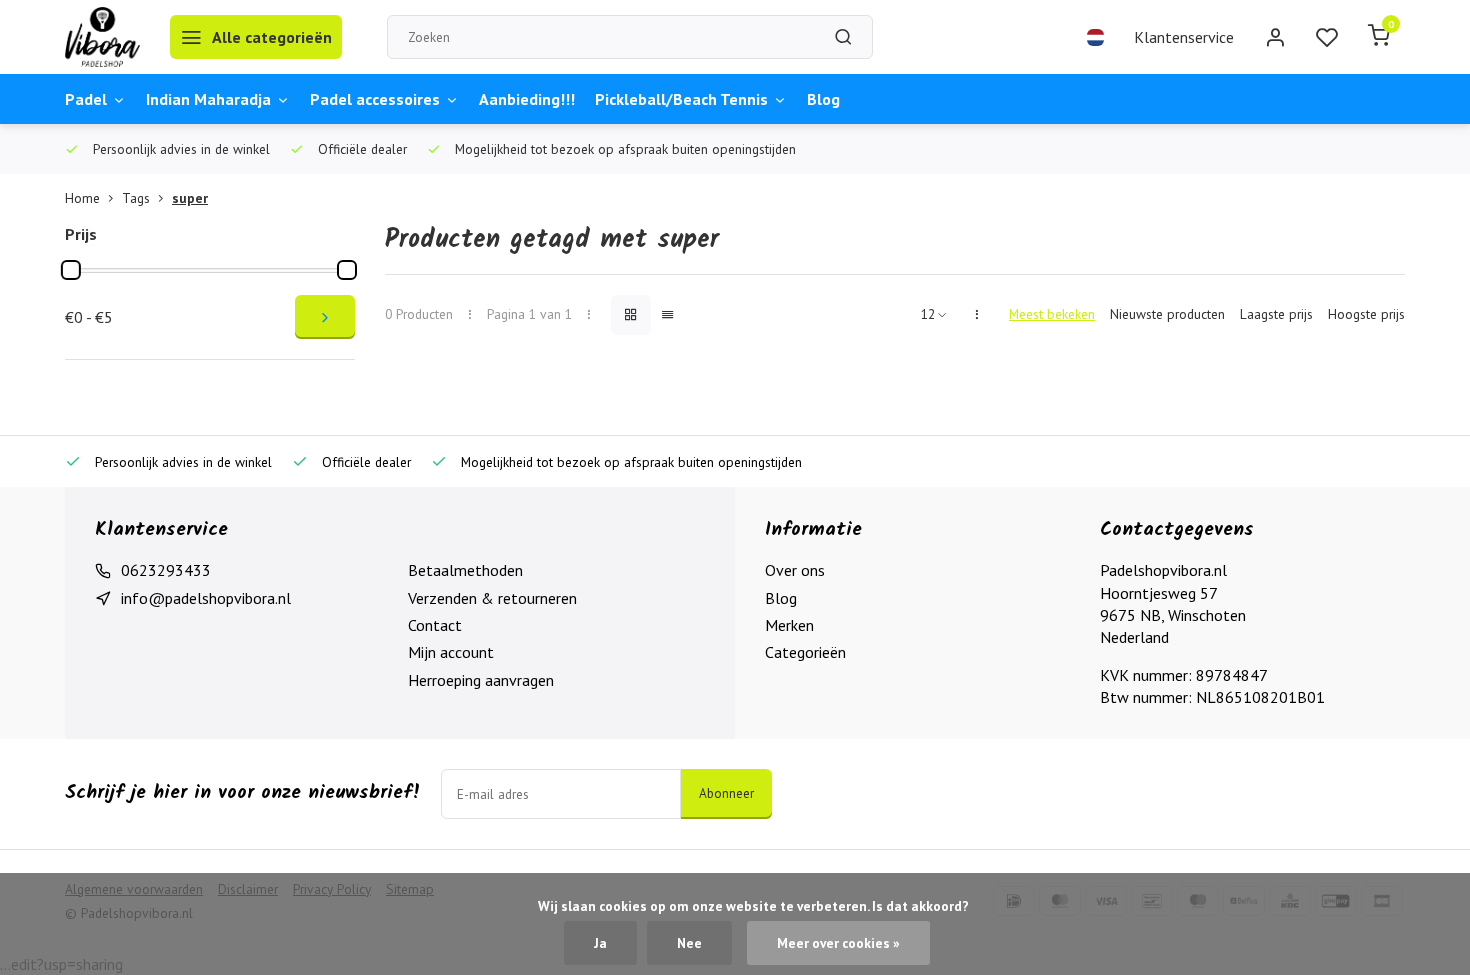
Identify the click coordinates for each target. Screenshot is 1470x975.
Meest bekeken (1052, 314)
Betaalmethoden (465, 570)
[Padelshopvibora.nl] (102, 37)
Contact (435, 625)
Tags (136, 198)
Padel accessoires (375, 99)
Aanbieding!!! (527, 99)
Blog (823, 99)
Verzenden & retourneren (492, 598)
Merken (789, 625)
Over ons (795, 570)
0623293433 (166, 570)
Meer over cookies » (838, 943)
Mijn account (451, 652)
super (190, 198)
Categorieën (805, 652)
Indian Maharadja (208, 99)
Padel (86, 99)
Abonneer (726, 793)
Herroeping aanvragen (481, 680)
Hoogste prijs (1366, 314)
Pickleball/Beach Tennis (681, 99)
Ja (600, 943)
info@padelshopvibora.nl (206, 598)
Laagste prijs (1276, 314)
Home (82, 198)
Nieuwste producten (1167, 314)
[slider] (71, 270)
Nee (689, 943)
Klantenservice (1184, 37)
